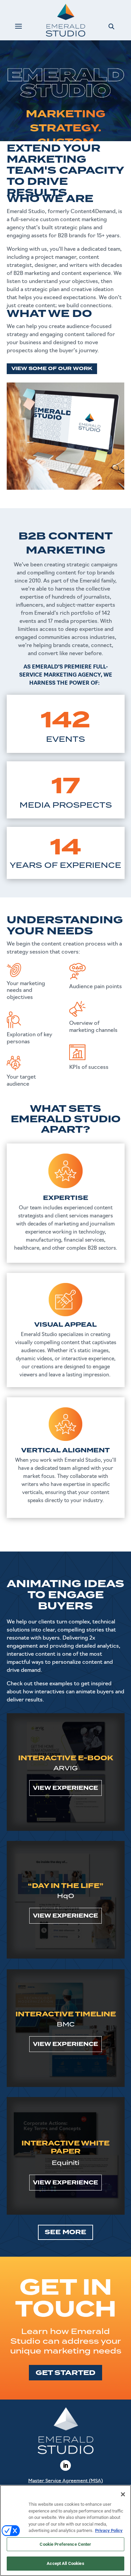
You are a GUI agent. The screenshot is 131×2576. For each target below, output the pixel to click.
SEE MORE (65, 2232)
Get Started (65, 2373)
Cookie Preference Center (65, 2544)
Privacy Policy (109, 2530)
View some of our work (52, 369)
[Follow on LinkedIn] (65, 2465)
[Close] (123, 2494)
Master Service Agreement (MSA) (65, 2481)
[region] (65, 2530)
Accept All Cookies (65, 2563)
